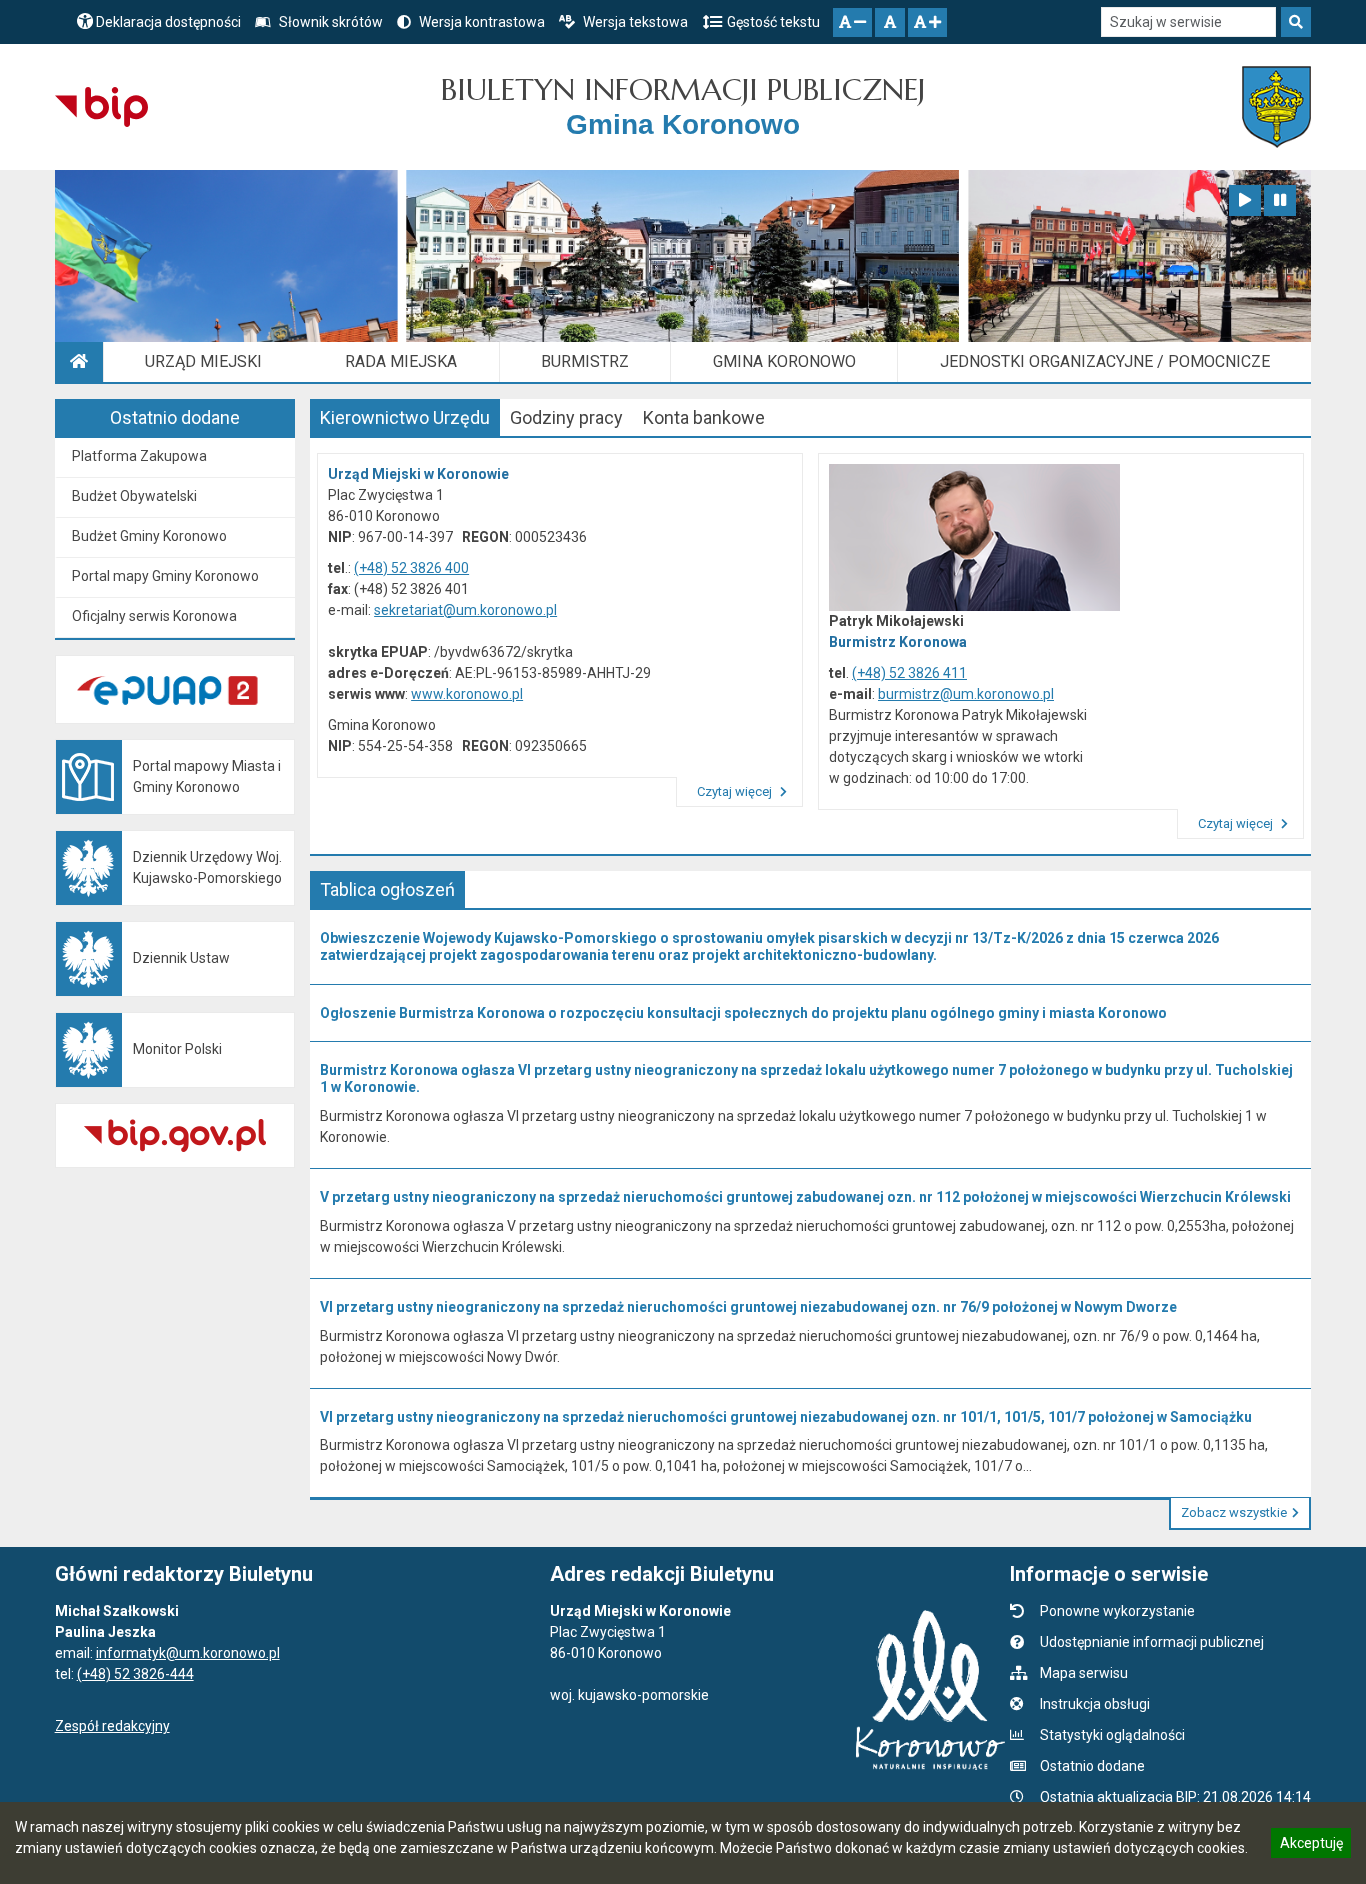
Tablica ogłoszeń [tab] (387, 889)
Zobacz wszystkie (1234, 1512)
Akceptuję (1311, 1846)
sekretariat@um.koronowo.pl (465, 610)
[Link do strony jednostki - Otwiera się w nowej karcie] (1276, 107)
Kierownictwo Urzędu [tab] (405, 417)
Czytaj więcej (736, 791)
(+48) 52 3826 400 (411, 568)
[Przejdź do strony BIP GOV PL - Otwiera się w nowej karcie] (101, 107)
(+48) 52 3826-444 (135, 1674)
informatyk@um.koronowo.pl (188, 1653)
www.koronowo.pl (467, 694)
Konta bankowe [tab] (704, 417)
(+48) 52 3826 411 (909, 673)
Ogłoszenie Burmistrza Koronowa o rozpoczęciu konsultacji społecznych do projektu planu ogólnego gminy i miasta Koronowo (743, 1013)
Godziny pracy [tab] (566, 417)
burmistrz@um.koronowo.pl (966, 694)
